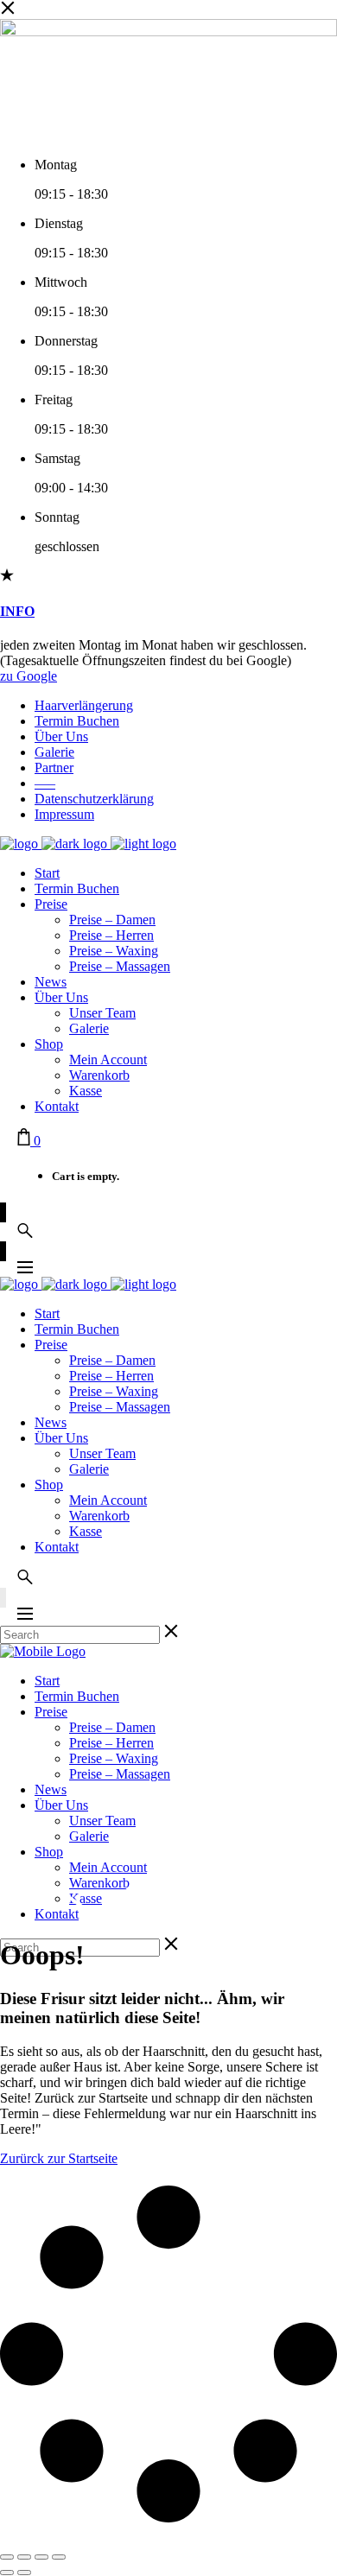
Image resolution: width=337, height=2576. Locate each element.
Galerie (54, 752)
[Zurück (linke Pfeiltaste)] (7, 2573)
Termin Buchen (77, 721)
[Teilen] (41, 2557)
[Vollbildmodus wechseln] (24, 2557)
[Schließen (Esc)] (59, 2557)
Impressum (64, 814)
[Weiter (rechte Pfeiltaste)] (24, 2573)
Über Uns (61, 736)
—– (45, 783)
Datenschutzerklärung (94, 799)
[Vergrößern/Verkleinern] (7, 2557)
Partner (54, 768)
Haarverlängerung (84, 705)
